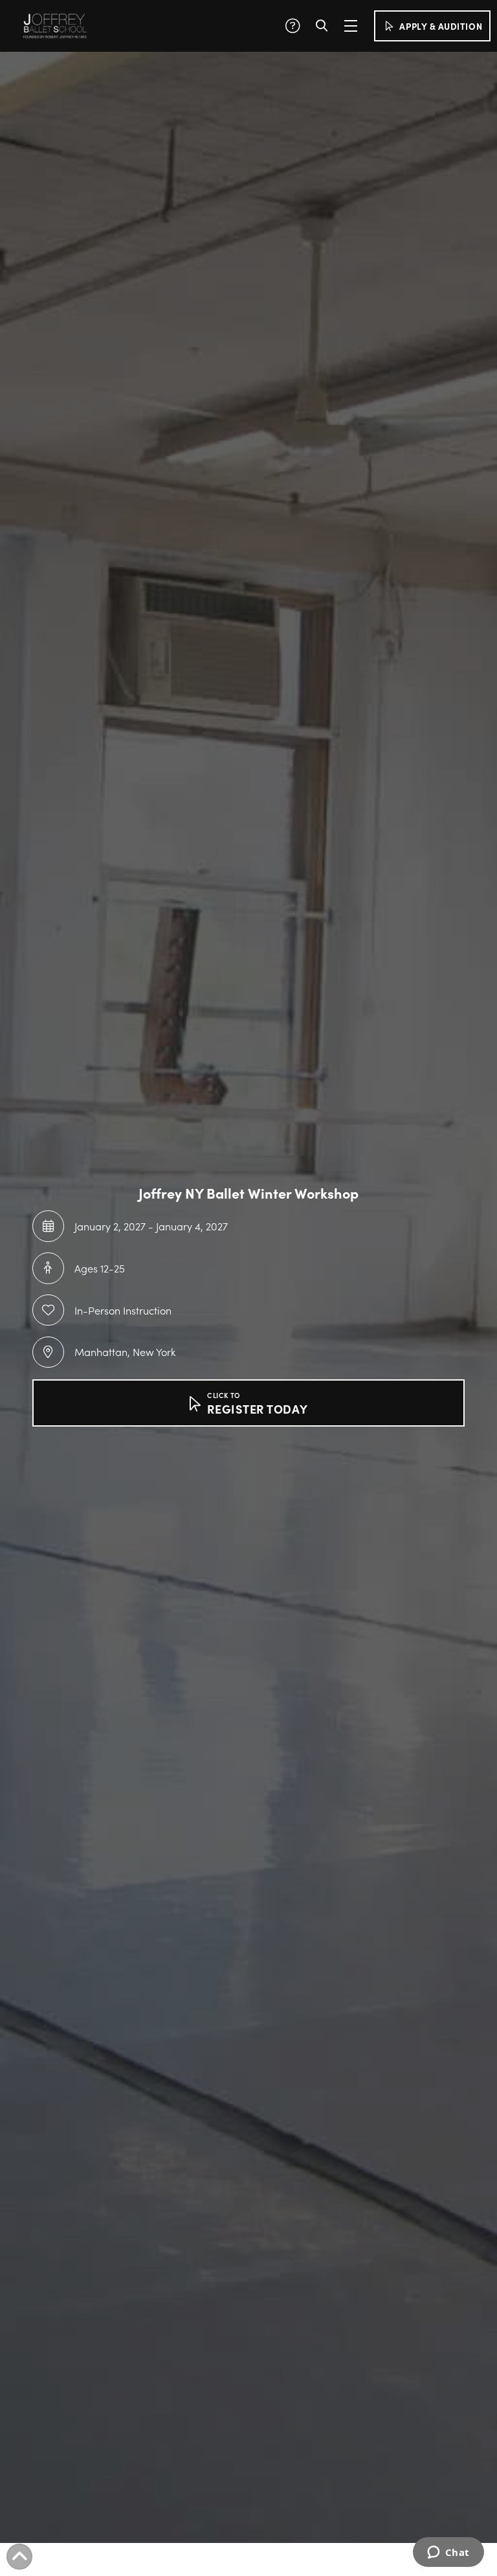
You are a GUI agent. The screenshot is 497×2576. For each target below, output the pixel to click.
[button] (293, 26)
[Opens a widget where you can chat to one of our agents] (448, 2553)
